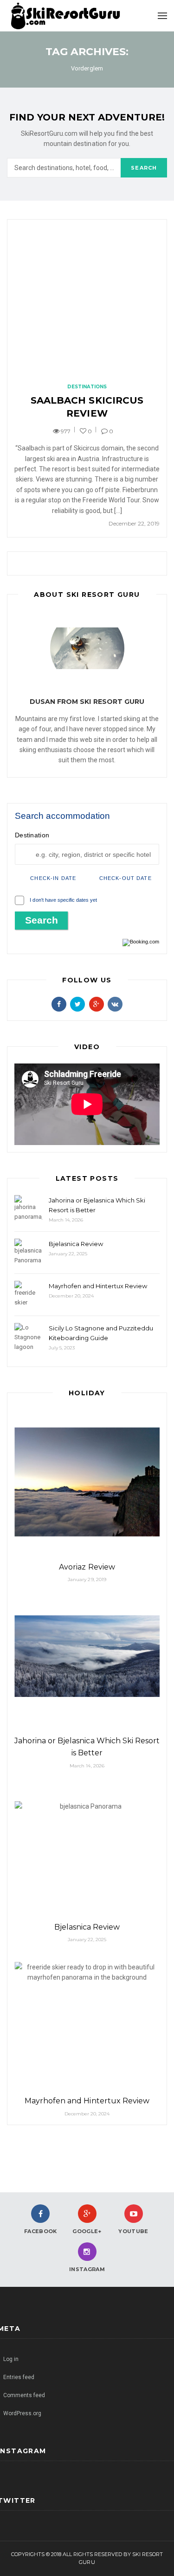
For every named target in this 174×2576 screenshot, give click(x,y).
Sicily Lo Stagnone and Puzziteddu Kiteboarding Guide (101, 1333)
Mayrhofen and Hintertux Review (98, 1286)
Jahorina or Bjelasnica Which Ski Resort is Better (97, 1205)
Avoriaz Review (87, 1567)
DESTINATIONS (87, 387)
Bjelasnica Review (76, 1244)
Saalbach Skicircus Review (87, 407)
